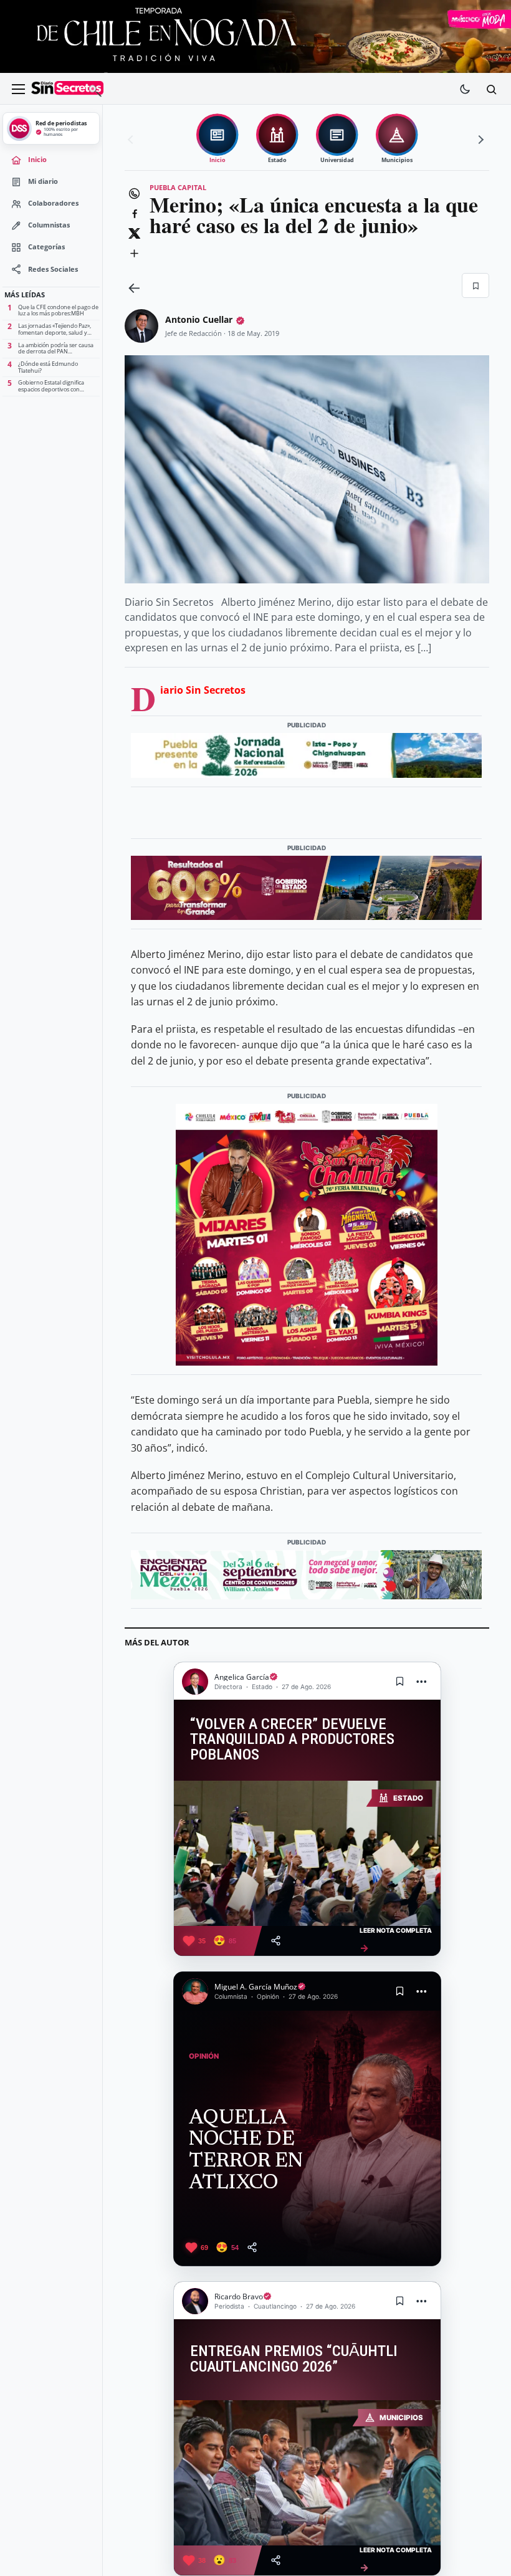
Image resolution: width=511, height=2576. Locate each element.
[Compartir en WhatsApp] (134, 193)
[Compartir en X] (134, 233)
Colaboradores (53, 203)
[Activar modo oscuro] (465, 89)
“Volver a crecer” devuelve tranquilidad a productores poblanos (292, 1740)
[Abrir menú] (18, 89)
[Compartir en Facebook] (134, 213)
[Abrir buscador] (491, 89)
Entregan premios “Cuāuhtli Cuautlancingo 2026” (294, 2359)
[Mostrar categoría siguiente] (479, 140)
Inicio (37, 160)
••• (422, 1681)
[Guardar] (475, 285)
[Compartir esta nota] (276, 1941)
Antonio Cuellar (199, 319)
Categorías (46, 247)
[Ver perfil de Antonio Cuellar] (141, 326)
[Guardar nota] (400, 1682)
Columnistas (49, 225)
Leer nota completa (396, 1940)
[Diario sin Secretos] (67, 89)
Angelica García (242, 1677)
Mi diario (43, 181)
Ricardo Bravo (239, 2296)
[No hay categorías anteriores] (132, 140)
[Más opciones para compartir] (134, 253)
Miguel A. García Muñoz (256, 1987)
